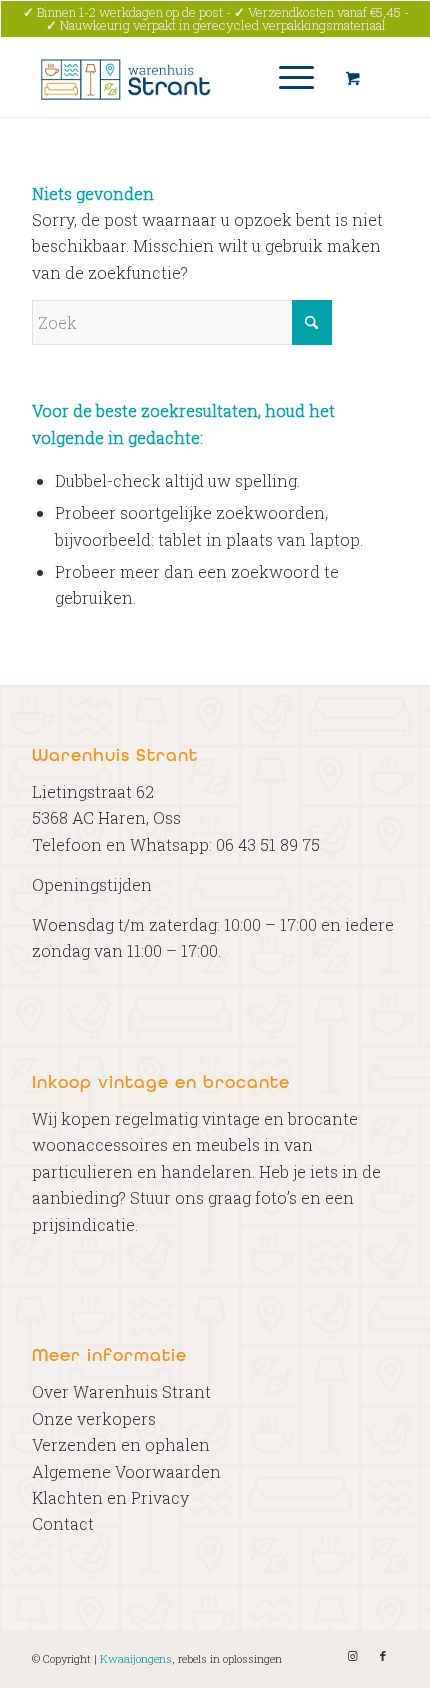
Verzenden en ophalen (121, 1444)
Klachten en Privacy (110, 1497)
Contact (63, 1523)
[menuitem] (293, 77)
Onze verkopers (94, 1418)
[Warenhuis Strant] (178, 77)
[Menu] (286, 77)
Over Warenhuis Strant (121, 1391)
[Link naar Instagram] (353, 1656)
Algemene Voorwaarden (126, 1471)
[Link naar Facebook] (383, 1656)
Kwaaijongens (136, 1658)
